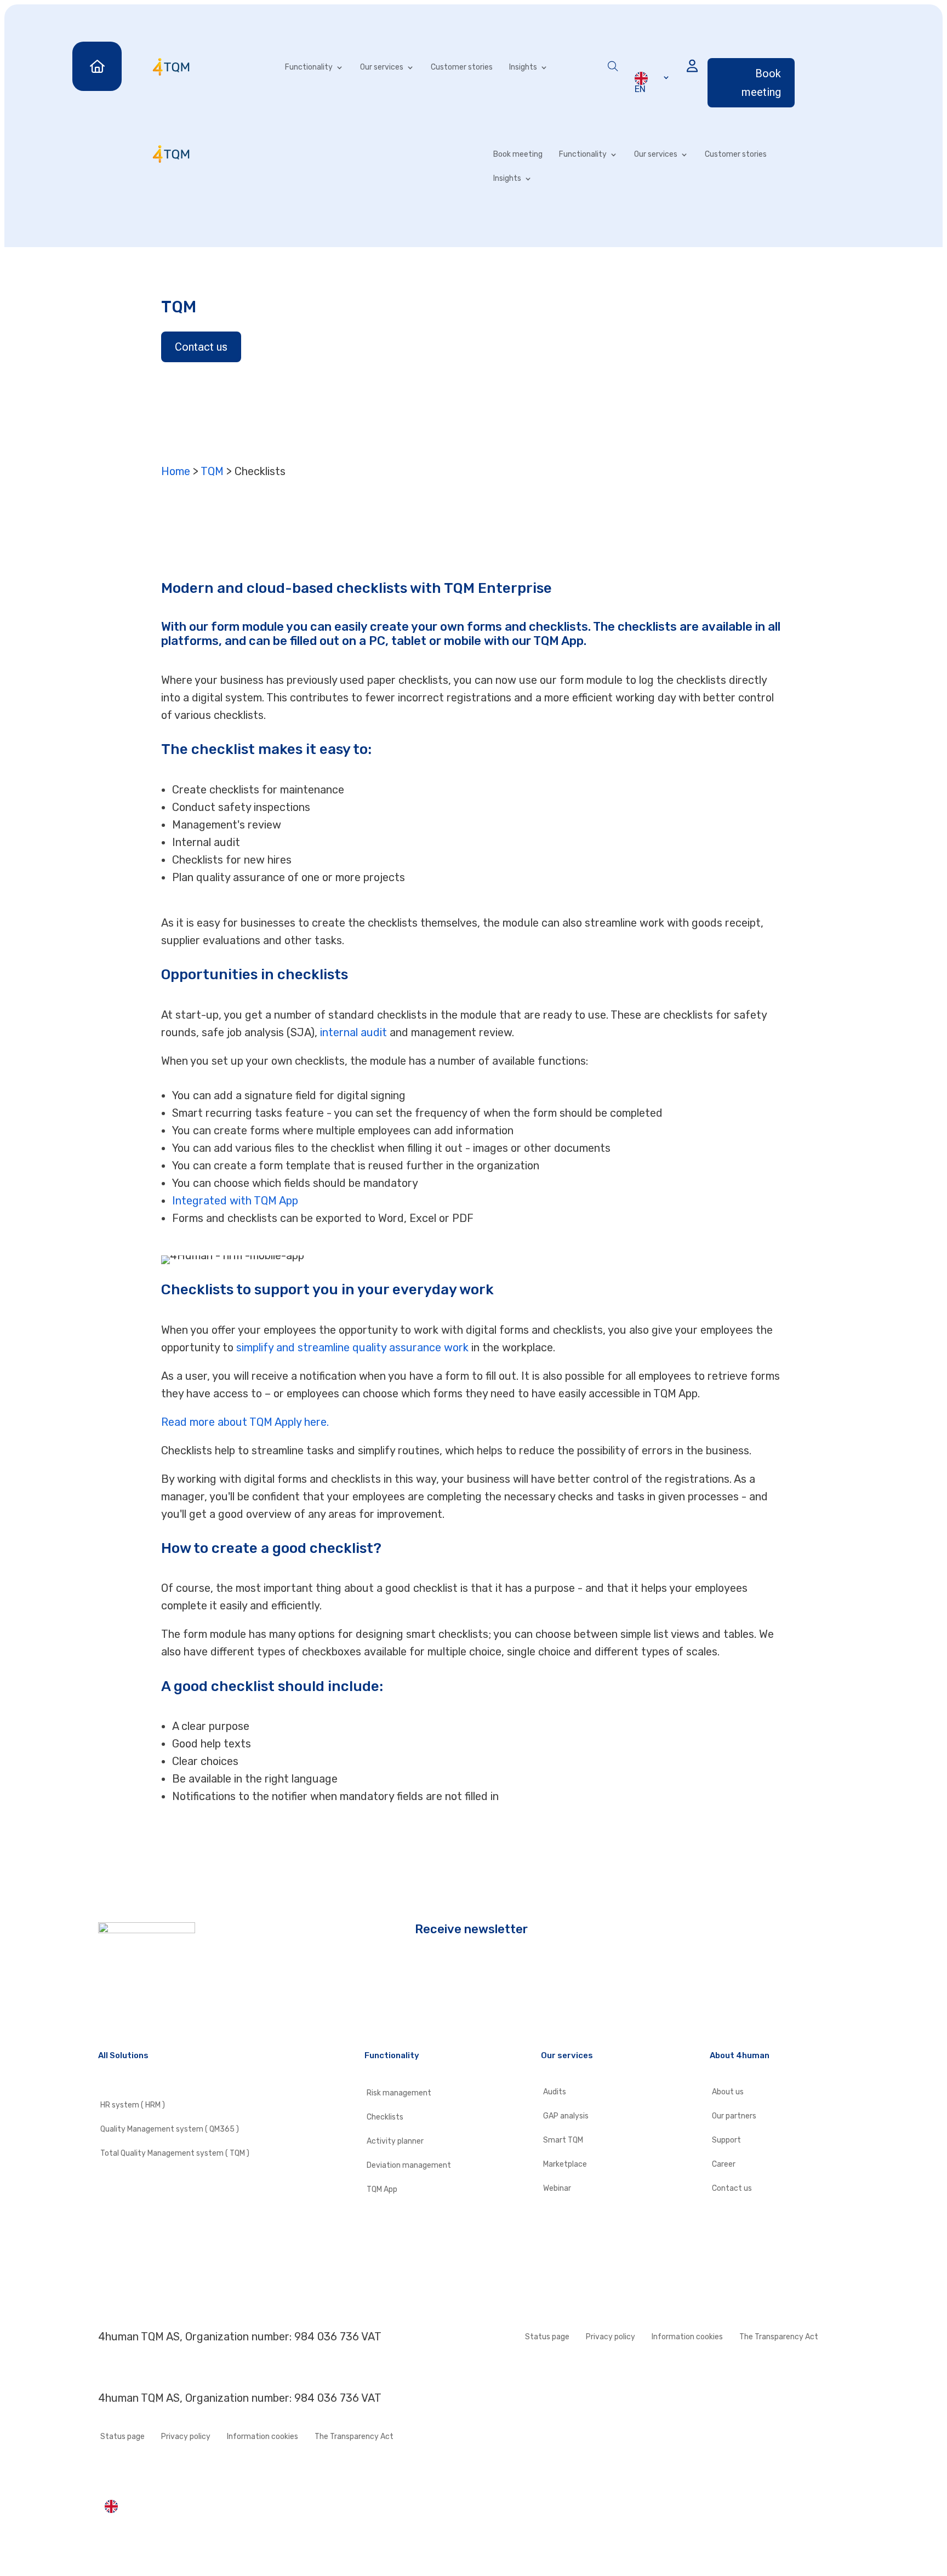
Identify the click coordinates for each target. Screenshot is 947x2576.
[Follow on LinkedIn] (151, 2000)
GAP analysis (566, 2116)
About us (728, 2092)
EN (640, 89)
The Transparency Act (779, 2337)
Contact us (201, 347)
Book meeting (761, 83)
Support (726, 2140)
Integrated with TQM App (235, 1201)
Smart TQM (563, 2140)
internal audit (353, 1032)
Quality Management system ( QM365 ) (170, 2129)
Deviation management (409, 2166)
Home (176, 471)
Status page (547, 2337)
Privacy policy (611, 2337)
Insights (523, 67)
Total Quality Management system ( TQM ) (175, 2154)
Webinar (557, 2189)
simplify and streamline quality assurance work (352, 1347)
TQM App (382, 2190)
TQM (212, 471)
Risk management (399, 2093)
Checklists (385, 2117)
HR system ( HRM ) (133, 2105)
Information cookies (687, 2337)
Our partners (734, 2116)
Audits (555, 2092)
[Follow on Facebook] (107, 2000)
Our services (382, 67)
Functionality (309, 67)
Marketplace (565, 2164)
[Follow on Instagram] (129, 2000)
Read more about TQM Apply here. (245, 1422)
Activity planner (395, 2141)
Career (724, 2164)
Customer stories (462, 67)
